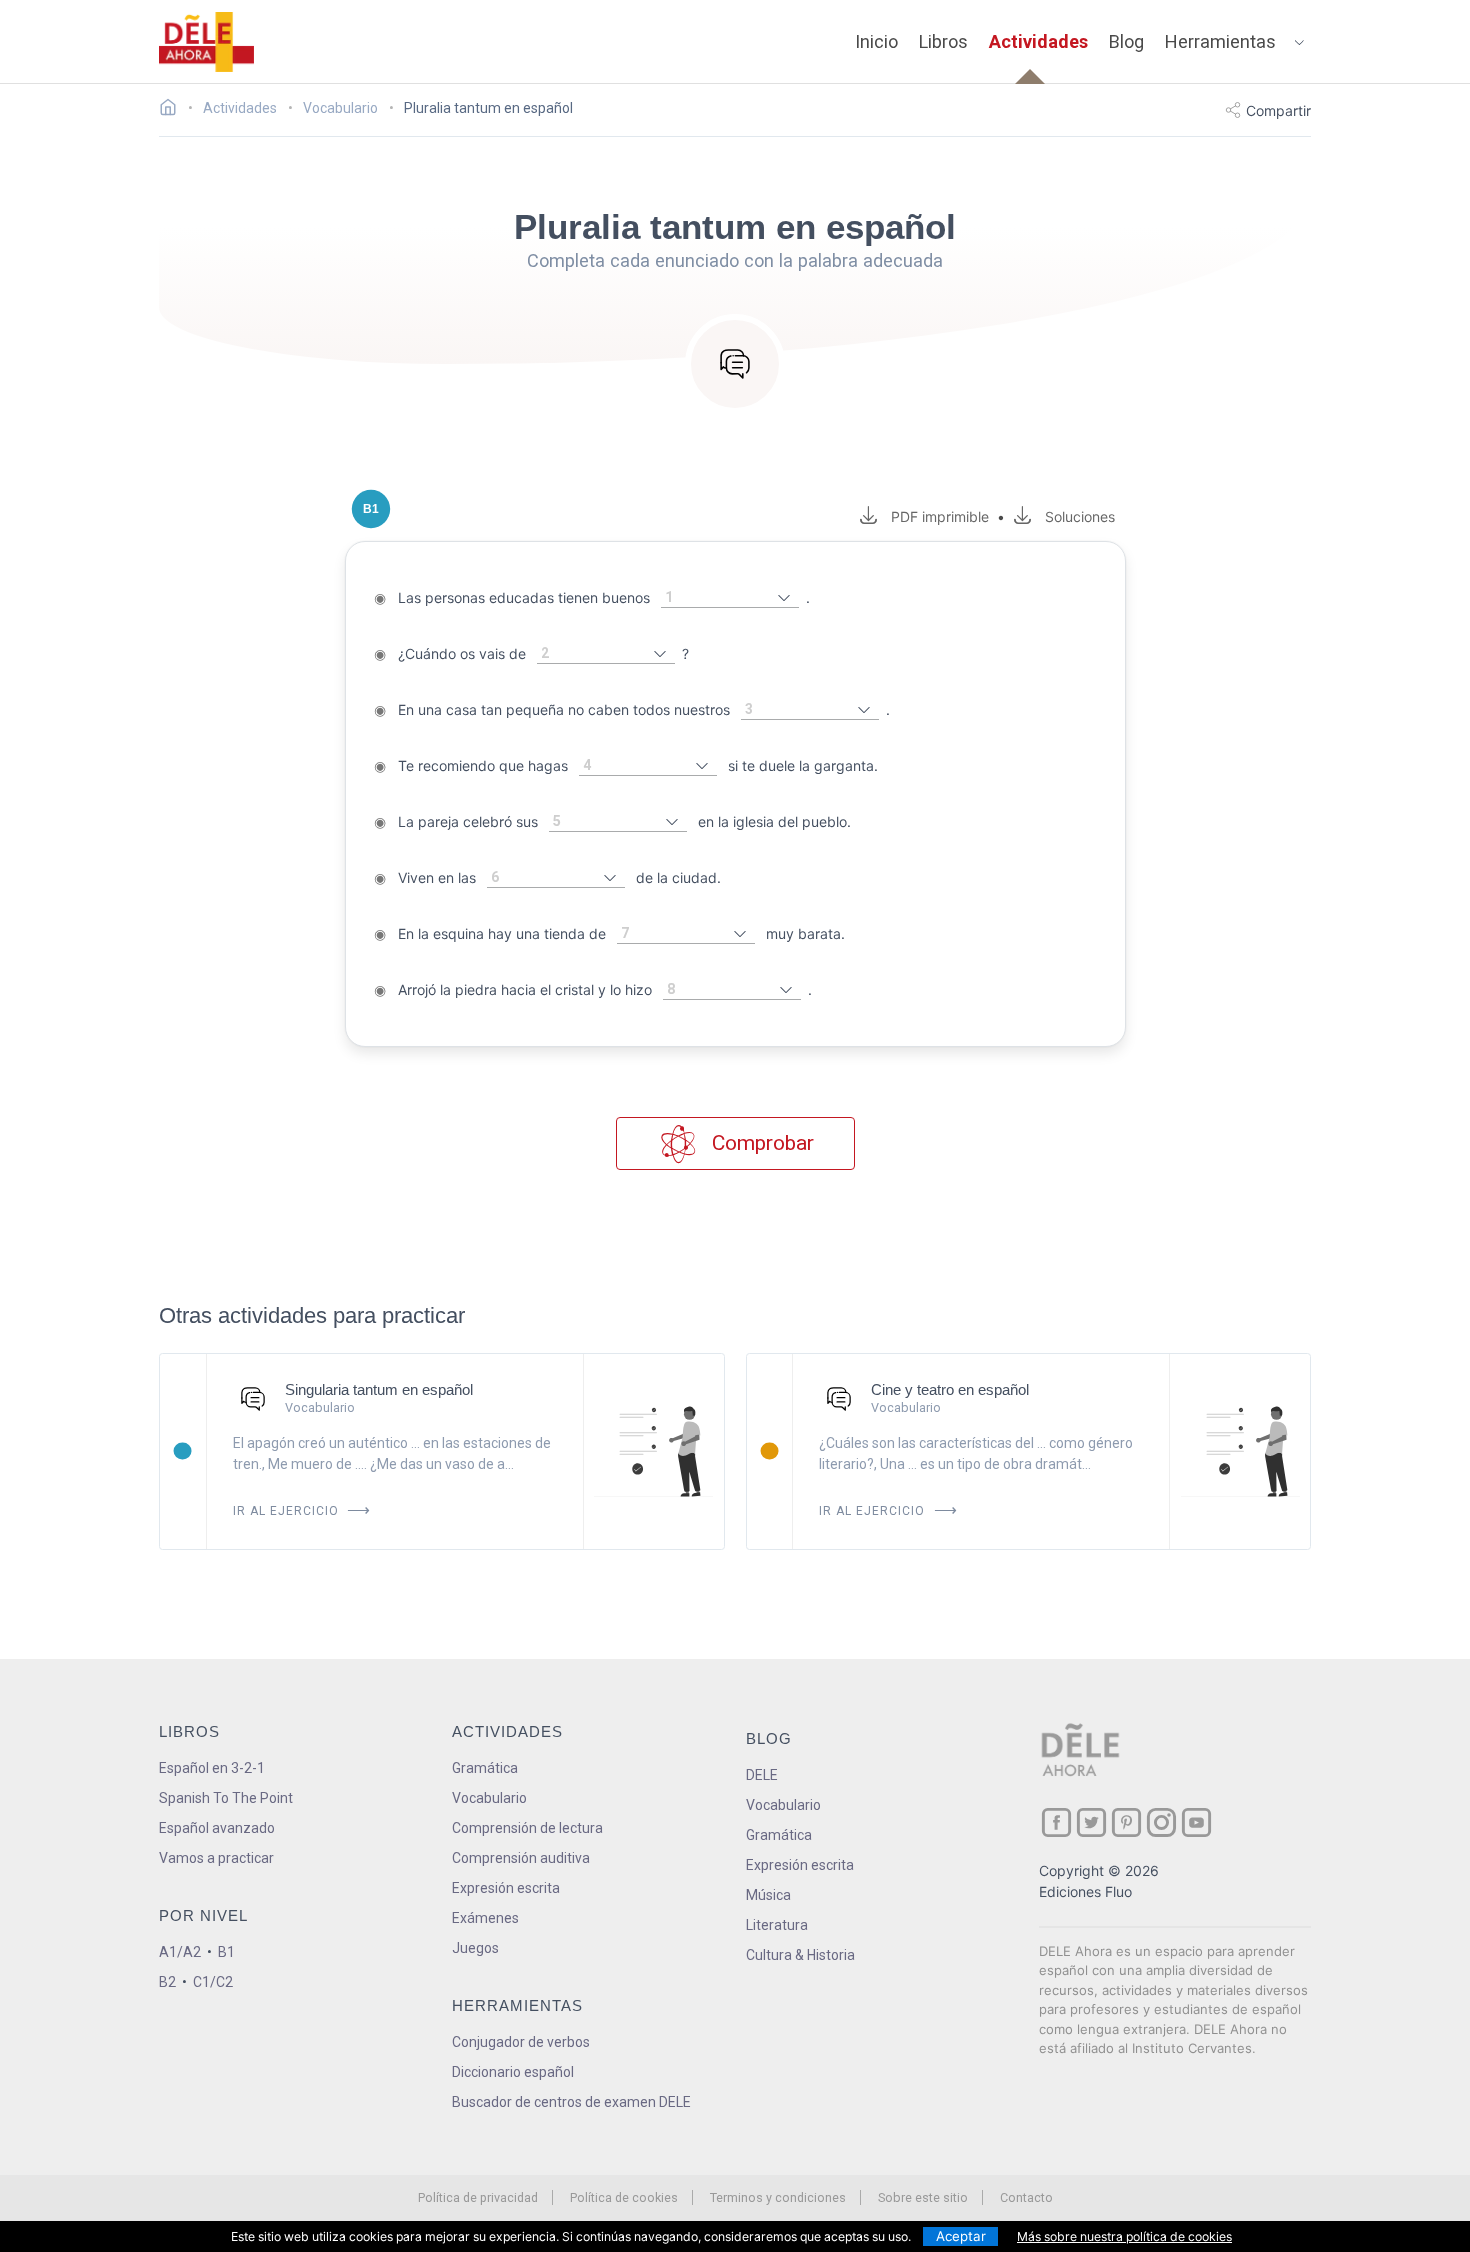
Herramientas (1220, 41)
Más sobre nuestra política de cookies (1124, 2236)
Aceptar (961, 2236)
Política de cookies (624, 2197)
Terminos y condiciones (778, 2197)
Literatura (777, 1925)
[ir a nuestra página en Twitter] (1091, 1822)
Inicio (876, 41)
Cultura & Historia (800, 1955)
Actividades (1038, 41)
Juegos (475, 1948)
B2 (167, 1982)
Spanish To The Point (226, 1798)
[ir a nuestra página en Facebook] (1056, 1822)
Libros (943, 41)
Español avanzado (217, 1828)
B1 (226, 1952)
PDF (936, 516)
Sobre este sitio (923, 2197)
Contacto (1026, 2197)
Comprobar (760, 1143)
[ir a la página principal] (207, 42)
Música (768, 1895)
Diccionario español (513, 2072)
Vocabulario (489, 1798)
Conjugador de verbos (521, 2042)
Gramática (485, 1768)
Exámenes (485, 1918)
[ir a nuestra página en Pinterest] (1126, 1822)
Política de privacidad (478, 2197)
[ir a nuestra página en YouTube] (1196, 1822)
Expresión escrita (506, 1888)
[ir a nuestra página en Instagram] (1161, 1822)
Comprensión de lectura (527, 1828)
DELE (762, 1775)
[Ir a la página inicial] (173, 110)
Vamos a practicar (216, 1858)
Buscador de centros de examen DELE (571, 2102)
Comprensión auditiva (521, 1858)
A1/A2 (180, 1952)
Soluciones (1079, 516)
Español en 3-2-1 (212, 1768)
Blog (1126, 41)
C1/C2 (213, 1982)
